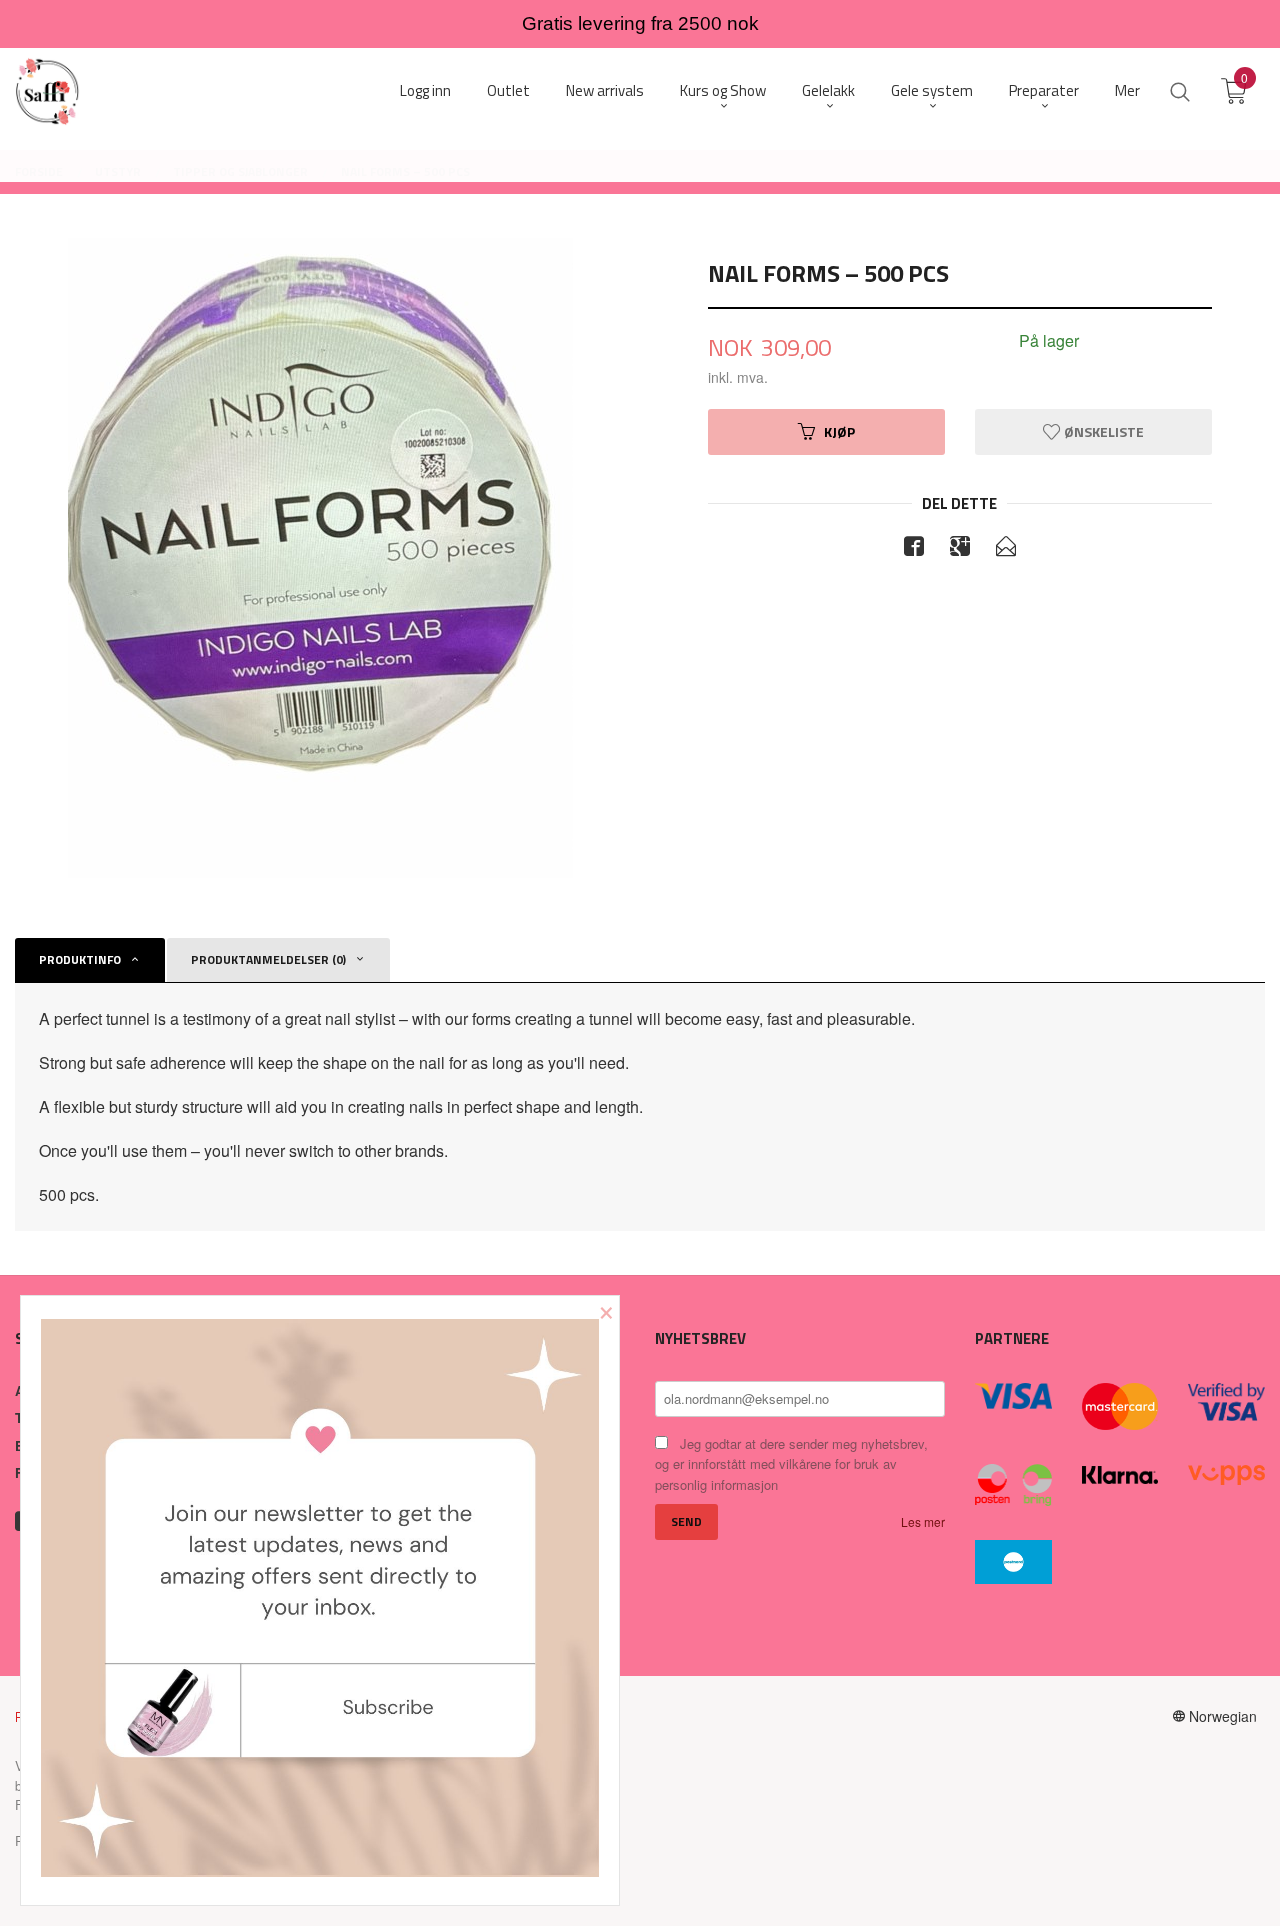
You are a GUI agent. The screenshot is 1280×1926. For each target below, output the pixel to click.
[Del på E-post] (1006, 549)
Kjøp (839, 431)
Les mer (923, 1521)
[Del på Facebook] (914, 549)
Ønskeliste (1102, 431)
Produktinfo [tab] (80, 959)
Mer (1127, 90)
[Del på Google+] (960, 549)
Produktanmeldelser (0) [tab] (268, 959)
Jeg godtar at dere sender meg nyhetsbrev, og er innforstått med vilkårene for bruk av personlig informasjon (791, 1464)
